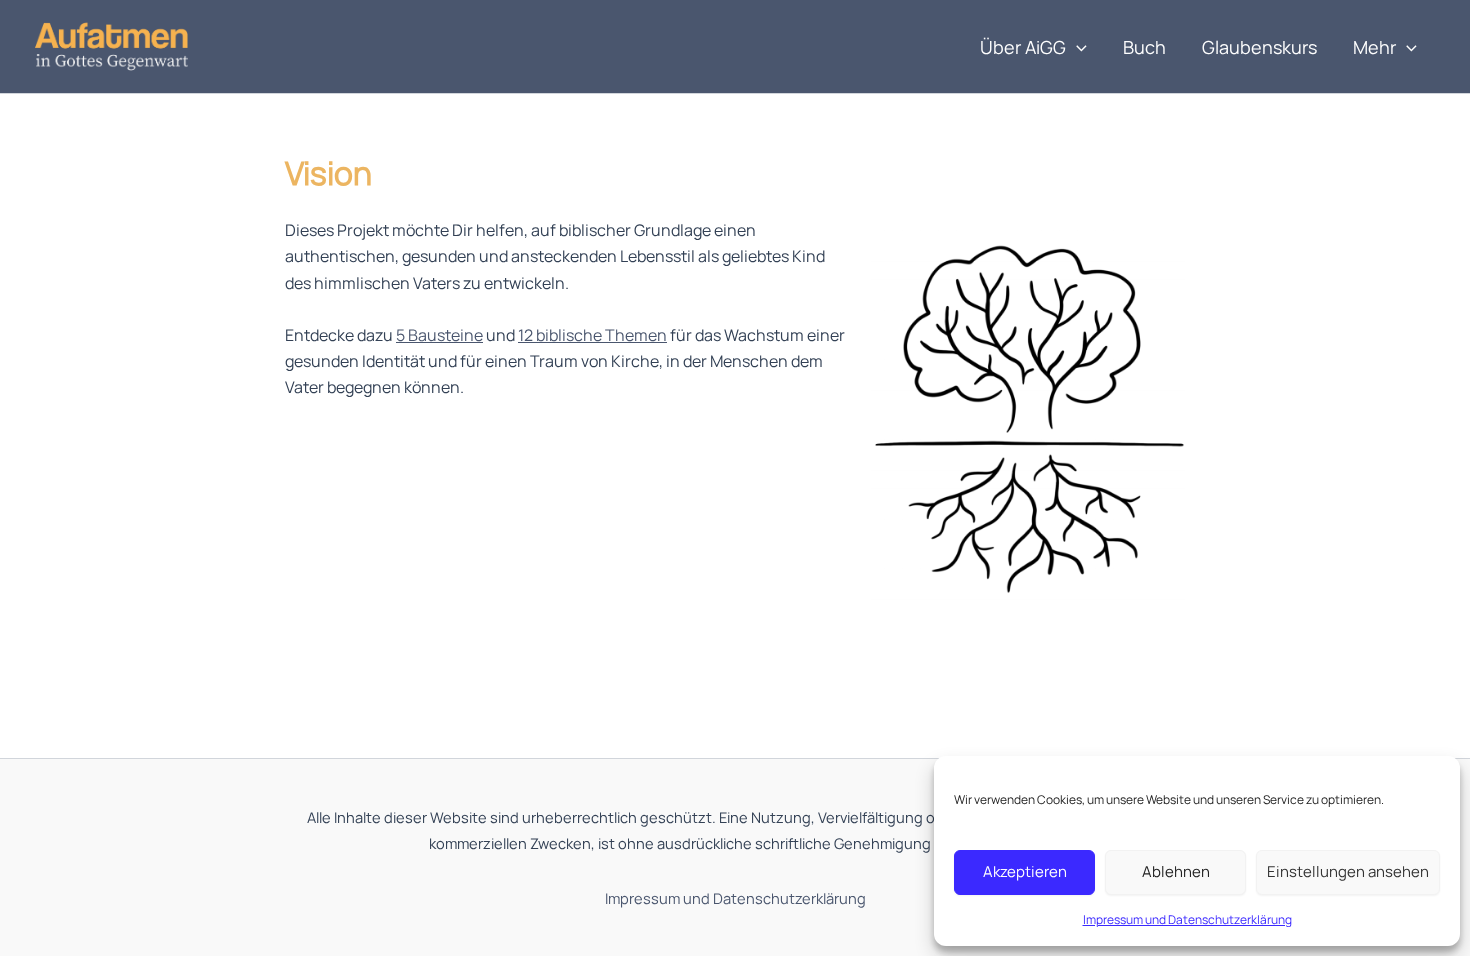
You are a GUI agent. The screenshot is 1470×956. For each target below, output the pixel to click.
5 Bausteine (439, 335)
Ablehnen (1176, 871)
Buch (1144, 47)
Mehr (1374, 47)
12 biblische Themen (592, 335)
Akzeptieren (1025, 871)
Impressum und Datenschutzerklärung (1187, 919)
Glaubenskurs (1259, 47)
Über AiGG (1023, 47)
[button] (1076, 47)
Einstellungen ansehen (1348, 871)
